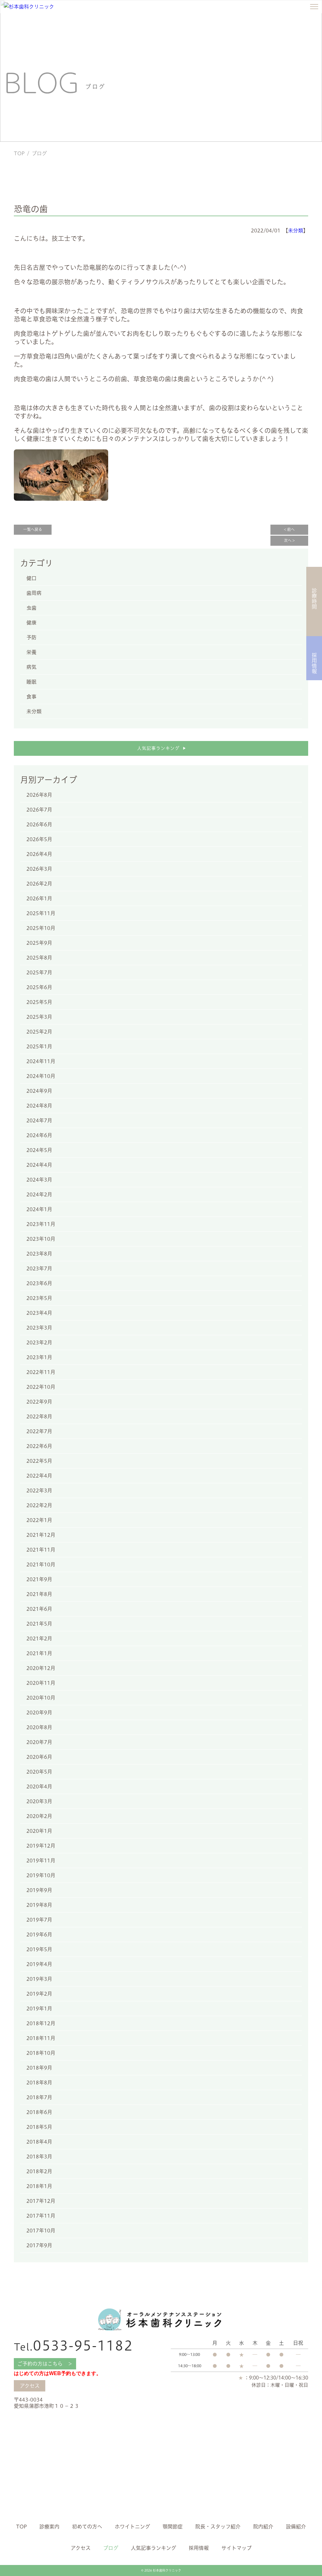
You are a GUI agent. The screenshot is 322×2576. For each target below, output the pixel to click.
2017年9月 (39, 2245)
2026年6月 (39, 824)
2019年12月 (41, 1846)
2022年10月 (41, 1387)
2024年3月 (39, 1180)
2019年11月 (41, 1861)
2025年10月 (41, 928)
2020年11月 (41, 1683)
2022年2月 (39, 1505)
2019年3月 (39, 1979)
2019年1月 (39, 2009)
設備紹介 (296, 2527)
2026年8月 (39, 795)
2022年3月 (39, 1490)
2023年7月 (39, 1268)
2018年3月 (39, 2157)
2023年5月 (39, 1298)
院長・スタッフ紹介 (218, 2527)
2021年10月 (41, 1564)
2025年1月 (39, 1046)
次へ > (289, 541)
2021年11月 (41, 1550)
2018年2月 (39, 2171)
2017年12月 (41, 2201)
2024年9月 (39, 1091)
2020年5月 (39, 1772)
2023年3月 (39, 1328)
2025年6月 (39, 987)
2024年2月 (39, 1194)
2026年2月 (39, 884)
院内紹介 (263, 2527)
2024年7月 (39, 1120)
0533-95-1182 (73, 2346)
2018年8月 (39, 2083)
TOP (19, 153)
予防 (31, 637)
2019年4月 (39, 1964)
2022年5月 (39, 1461)
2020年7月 (39, 1742)
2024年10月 (41, 1076)
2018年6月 (39, 2112)
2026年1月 (39, 898)
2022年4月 (39, 1476)
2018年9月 (39, 2068)
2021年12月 (41, 1535)
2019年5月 (39, 1949)
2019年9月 (39, 1890)
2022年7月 (39, 1431)
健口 (31, 578)
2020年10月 (41, 1698)
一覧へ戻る (33, 530)
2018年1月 (39, 2186)
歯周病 (34, 593)
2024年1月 (39, 1209)
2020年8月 (39, 1727)
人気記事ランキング (161, 748)
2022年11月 (41, 1372)
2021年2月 (39, 1638)
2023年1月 (39, 1357)
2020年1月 (39, 1831)
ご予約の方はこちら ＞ (45, 2364)
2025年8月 (39, 958)
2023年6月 (39, 1283)
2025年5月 (39, 1002)
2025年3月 (39, 1017)
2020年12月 (41, 1668)
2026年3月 (39, 869)
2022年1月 (39, 1520)
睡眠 (31, 682)
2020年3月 (39, 1801)
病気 (31, 667)
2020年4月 (39, 1787)
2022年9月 (39, 1402)
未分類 (296, 231)
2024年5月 (39, 1150)
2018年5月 (39, 2127)
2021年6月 (39, 1609)
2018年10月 (41, 2053)
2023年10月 (41, 1239)
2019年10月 (41, 1875)
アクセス (30, 2386)
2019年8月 (39, 1905)
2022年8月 (39, 1416)
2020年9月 (39, 1713)
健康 (31, 623)
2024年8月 (39, 1106)
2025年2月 (39, 1032)
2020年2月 (39, 1816)
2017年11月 (41, 2216)
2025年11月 (41, 913)
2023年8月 (39, 1254)
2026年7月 (39, 810)
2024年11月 (41, 1061)
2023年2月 (39, 1342)
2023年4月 (39, 1313)
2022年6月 (39, 1446)
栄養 (31, 652)
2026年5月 (39, 839)
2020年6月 (39, 1757)
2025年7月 (39, 972)
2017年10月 (41, 2231)
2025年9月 (39, 943)
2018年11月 (41, 2038)
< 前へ (289, 530)
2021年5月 (39, 1624)
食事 (31, 697)
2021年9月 (39, 1579)
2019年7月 (39, 1920)
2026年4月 (39, 854)
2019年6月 (39, 1935)
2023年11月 (41, 1224)
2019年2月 (39, 1994)
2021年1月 (39, 1653)
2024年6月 (39, 1135)
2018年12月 (41, 2023)
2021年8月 (39, 1594)
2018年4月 (39, 2142)
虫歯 (31, 608)
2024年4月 (39, 1165)
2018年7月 (39, 2097)
